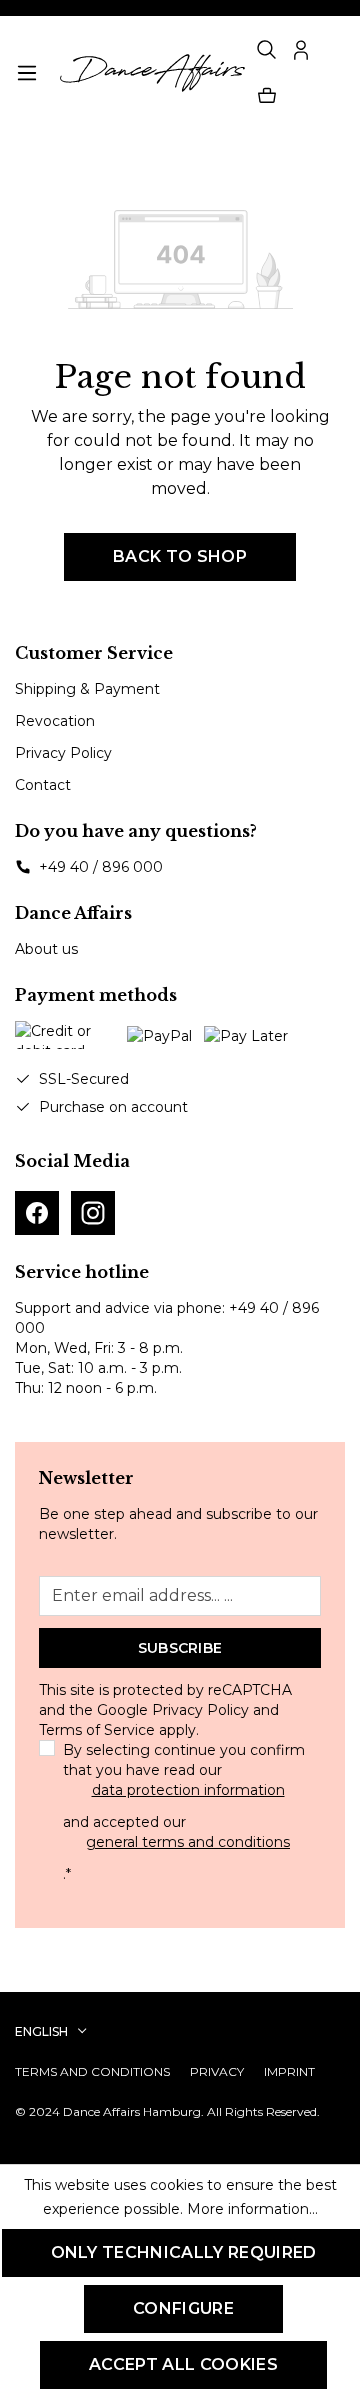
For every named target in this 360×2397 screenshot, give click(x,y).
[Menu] (27, 73)
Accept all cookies (183, 2364)
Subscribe (180, 1648)
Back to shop (180, 556)
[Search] (267, 50)
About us (46, 949)
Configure (183, 2308)
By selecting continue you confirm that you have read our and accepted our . (184, 1812)
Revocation (55, 721)
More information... (252, 2209)
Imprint (289, 2071)
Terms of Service (97, 1730)
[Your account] (301, 50)
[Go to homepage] (150, 72)
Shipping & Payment (87, 689)
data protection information (188, 1790)
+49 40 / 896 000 (101, 867)
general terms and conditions (188, 1842)
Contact (43, 785)
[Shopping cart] (267, 96)
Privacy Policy (63, 753)
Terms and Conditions (92, 2071)
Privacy (217, 2071)
